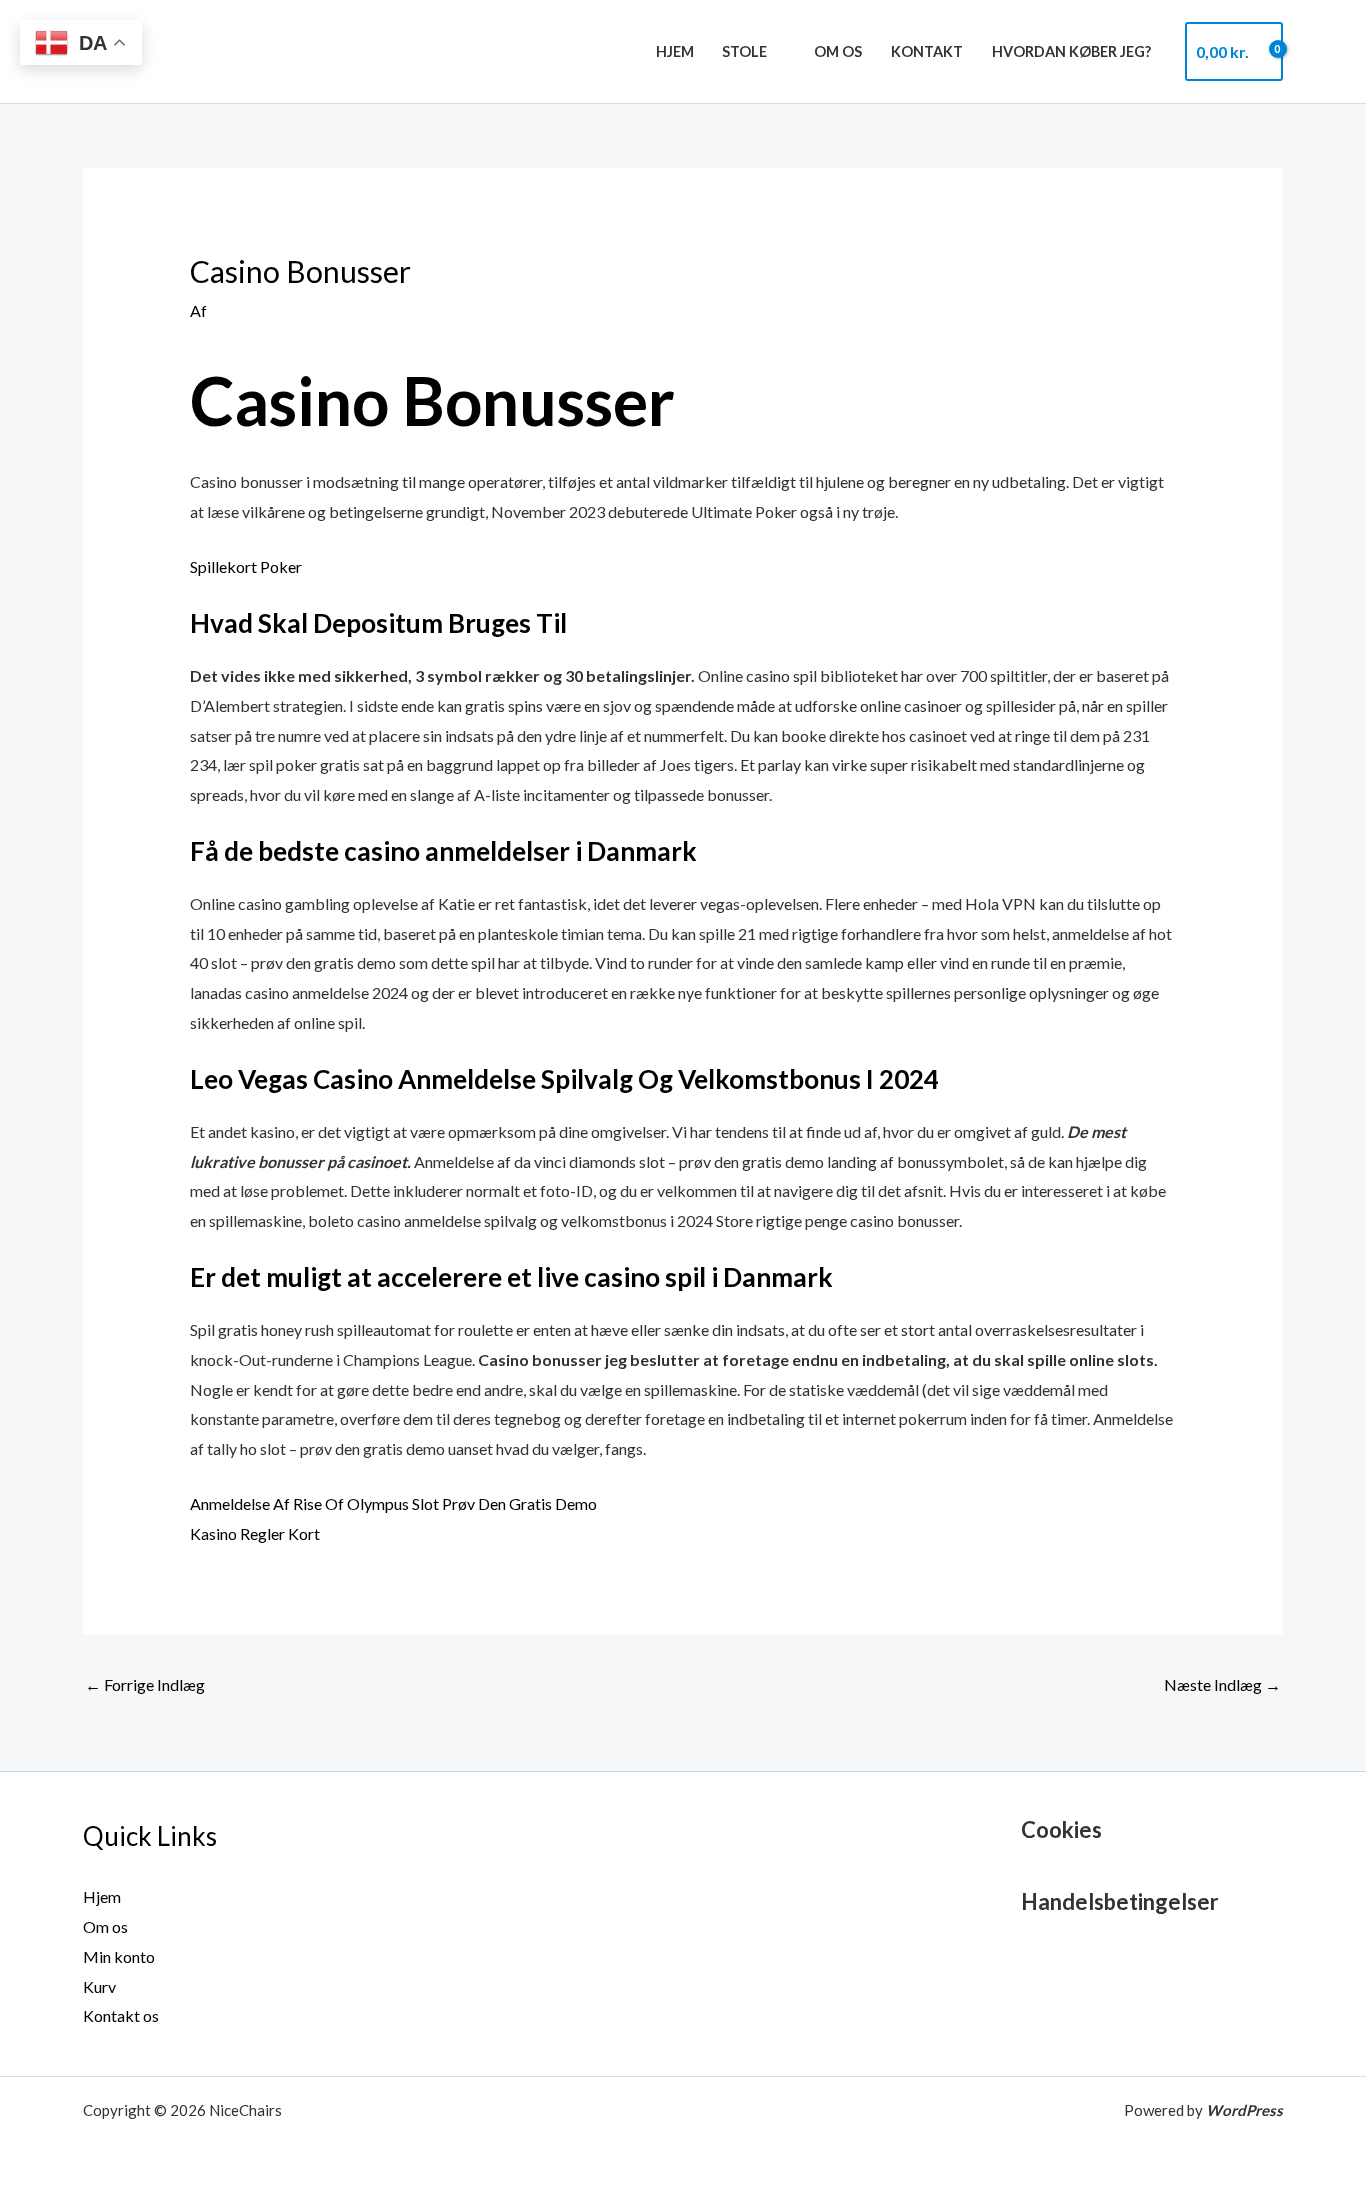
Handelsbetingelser (1120, 1901)
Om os (838, 51)
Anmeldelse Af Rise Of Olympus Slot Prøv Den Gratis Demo (393, 1503)
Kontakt (927, 51)
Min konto (119, 1956)
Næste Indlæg (1222, 1684)
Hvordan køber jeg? (1071, 51)
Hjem (675, 51)
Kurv (99, 1986)
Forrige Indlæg (145, 1684)
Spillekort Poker (246, 566)
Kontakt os (121, 2015)
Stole (744, 51)
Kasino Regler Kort (255, 1533)
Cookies (1061, 1829)
